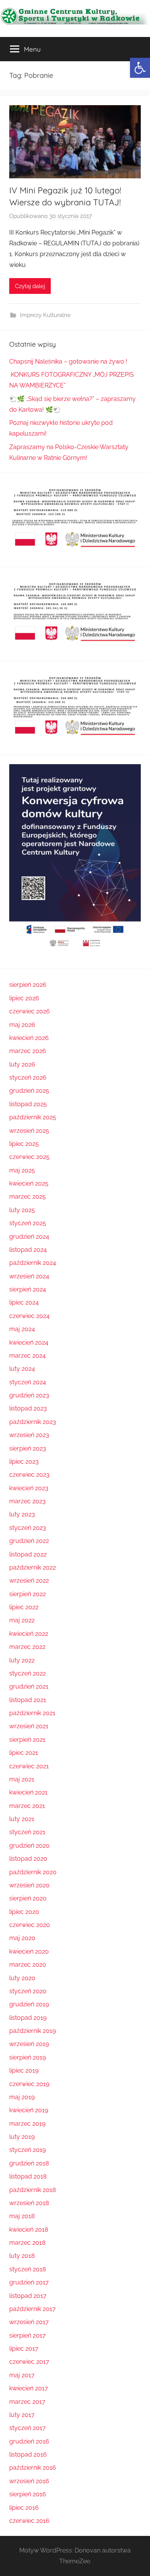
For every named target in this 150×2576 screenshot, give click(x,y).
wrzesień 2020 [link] (29, 1885)
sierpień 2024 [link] (28, 1289)
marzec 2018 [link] (27, 2243)
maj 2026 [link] (22, 1025)
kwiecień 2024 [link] (29, 1343)
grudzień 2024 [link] (29, 1237)
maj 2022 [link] (22, 1620)
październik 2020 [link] (33, 1872)
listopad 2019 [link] (28, 2018)
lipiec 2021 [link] (24, 1753)
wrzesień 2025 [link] (29, 1131)
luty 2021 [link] (22, 1819)
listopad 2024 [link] (28, 1250)
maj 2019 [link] (22, 2097)
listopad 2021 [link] (28, 1700)
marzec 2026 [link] (28, 1051)
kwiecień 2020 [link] (29, 1951)
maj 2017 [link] (22, 2375)
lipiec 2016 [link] (24, 2508)
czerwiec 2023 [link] (29, 1475)
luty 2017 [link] (22, 2415)
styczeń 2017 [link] (27, 2428)
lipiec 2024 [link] (24, 1302)
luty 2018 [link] (22, 2256)
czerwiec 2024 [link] (29, 1316)
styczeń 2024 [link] (28, 1382)
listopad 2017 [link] (28, 2296)
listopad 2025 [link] (28, 1104)
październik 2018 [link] (32, 2190)
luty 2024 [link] (22, 1369)
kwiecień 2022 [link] (29, 1634)
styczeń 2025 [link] (28, 1223)
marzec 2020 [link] (28, 1965)
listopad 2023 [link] (28, 1408)
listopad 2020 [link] (28, 1859)
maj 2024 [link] (22, 1329)
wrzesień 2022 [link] (29, 1581)
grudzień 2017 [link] (29, 2282)
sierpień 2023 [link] (28, 1448)
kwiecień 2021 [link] (28, 1792)
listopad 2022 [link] (28, 1554)
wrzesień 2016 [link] (29, 2481)
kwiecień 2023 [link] (29, 1488)
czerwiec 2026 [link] (30, 1011)
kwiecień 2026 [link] (29, 1038)
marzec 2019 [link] (27, 2124)
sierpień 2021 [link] (27, 1740)
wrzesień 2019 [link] (29, 2044)
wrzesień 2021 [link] (29, 1726)
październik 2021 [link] (32, 1713)
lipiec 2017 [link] (24, 2349)
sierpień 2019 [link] (27, 2057)
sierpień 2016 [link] (28, 2494)
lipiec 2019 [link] (24, 2070)
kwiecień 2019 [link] (29, 2110)
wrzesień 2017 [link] (29, 2322)
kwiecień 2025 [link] (29, 1183)
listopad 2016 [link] (28, 2454)
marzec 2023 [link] (27, 1501)
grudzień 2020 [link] (29, 1846)
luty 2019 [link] (22, 2137)
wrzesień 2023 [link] (29, 1435)
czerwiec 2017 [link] (29, 2362)
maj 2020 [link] (22, 1938)
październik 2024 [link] (33, 1263)
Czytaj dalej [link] (30, 286)
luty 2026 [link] (22, 1064)
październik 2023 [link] (33, 1422)
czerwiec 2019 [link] (29, 2084)
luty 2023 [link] (22, 1514)
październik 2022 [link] (32, 1567)
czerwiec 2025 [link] (29, 1157)
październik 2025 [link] (33, 1117)
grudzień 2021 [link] (29, 1686)
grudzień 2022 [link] (29, 1541)
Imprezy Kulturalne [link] (45, 315)
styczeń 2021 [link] (27, 1832)
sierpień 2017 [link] (27, 2335)
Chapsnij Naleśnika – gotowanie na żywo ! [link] (68, 361)
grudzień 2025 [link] (29, 1091)
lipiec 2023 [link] (24, 1462)
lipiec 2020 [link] (24, 1912)
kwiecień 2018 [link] (29, 2230)
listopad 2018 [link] (28, 2176)
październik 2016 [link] (33, 2468)
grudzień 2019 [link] (29, 2004)
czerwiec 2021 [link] (29, 1766)
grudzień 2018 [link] (29, 2163)
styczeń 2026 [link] (28, 1078)
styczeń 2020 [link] (28, 1991)
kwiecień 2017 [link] (29, 2388)
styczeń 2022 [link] (27, 1673)
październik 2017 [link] (32, 2309)
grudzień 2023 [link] (29, 1395)
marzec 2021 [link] (27, 1806)
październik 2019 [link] (32, 2031)
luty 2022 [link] (22, 1660)
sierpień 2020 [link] (28, 1898)
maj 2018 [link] (22, 2216)
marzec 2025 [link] (27, 1197)
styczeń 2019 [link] (27, 2150)
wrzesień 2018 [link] (29, 2203)
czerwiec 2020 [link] (30, 1925)
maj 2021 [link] (22, 1779)
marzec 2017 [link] (27, 2402)
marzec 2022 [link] (27, 1647)
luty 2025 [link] (22, 1210)
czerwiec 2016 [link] (29, 2521)
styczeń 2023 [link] (28, 1528)
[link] (140, 68)
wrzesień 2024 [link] (29, 1276)
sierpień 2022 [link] (27, 1594)
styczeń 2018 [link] (27, 2269)
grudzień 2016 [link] (29, 2441)
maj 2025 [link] (22, 1170)
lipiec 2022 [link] (24, 1607)
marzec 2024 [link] (27, 1356)
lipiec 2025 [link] (24, 1144)
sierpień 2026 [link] (28, 985)
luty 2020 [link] (22, 1978)
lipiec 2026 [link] (24, 998)
